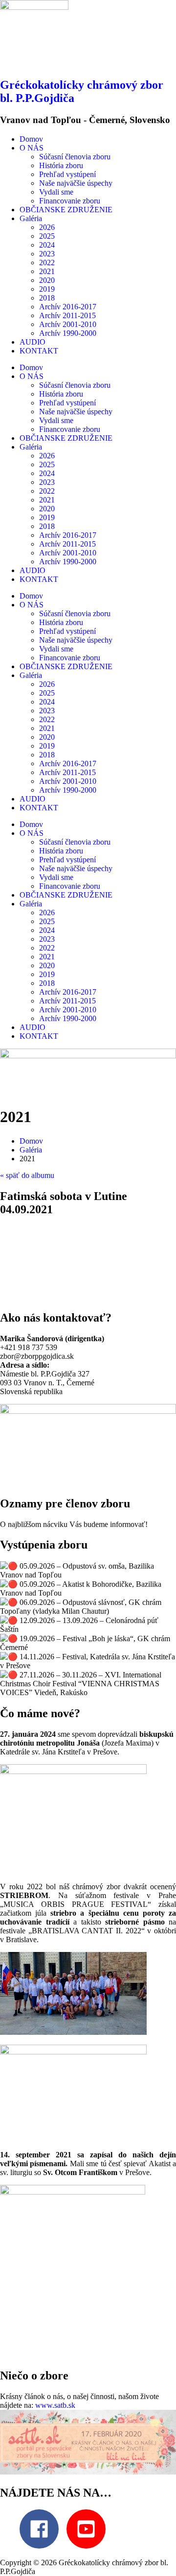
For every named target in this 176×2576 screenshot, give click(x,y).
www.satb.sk (55, 2405)
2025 (47, 236)
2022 (47, 263)
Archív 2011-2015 (67, 315)
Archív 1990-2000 (68, 333)
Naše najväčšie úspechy (76, 183)
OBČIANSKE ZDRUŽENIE (66, 210)
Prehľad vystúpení (67, 174)
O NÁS (32, 148)
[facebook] (42, 2529)
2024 (47, 245)
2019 (47, 289)
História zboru (61, 165)
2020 (47, 280)
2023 (47, 254)
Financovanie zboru (70, 201)
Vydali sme (56, 192)
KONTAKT (39, 351)
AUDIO (33, 342)
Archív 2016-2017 (68, 307)
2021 (47, 271)
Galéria (31, 218)
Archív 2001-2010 (68, 324)
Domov (31, 139)
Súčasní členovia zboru (75, 157)
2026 (47, 227)
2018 (47, 298)
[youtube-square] (89, 2529)
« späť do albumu (27, 1175)
